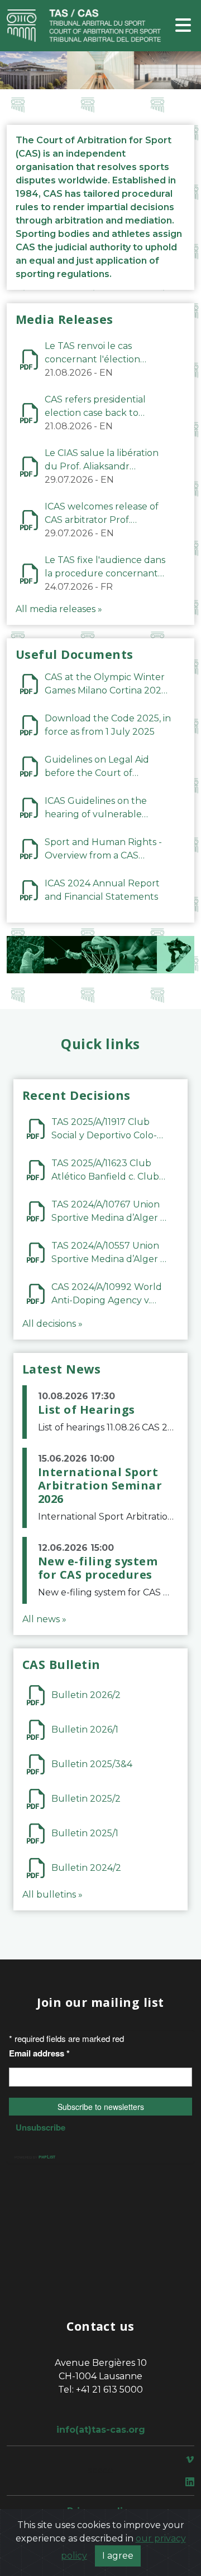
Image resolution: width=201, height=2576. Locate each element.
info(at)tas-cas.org (101, 2430)
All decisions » (52, 1324)
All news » (44, 1619)
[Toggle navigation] (183, 26)
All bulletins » (52, 1895)
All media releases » (59, 609)
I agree (118, 2556)
